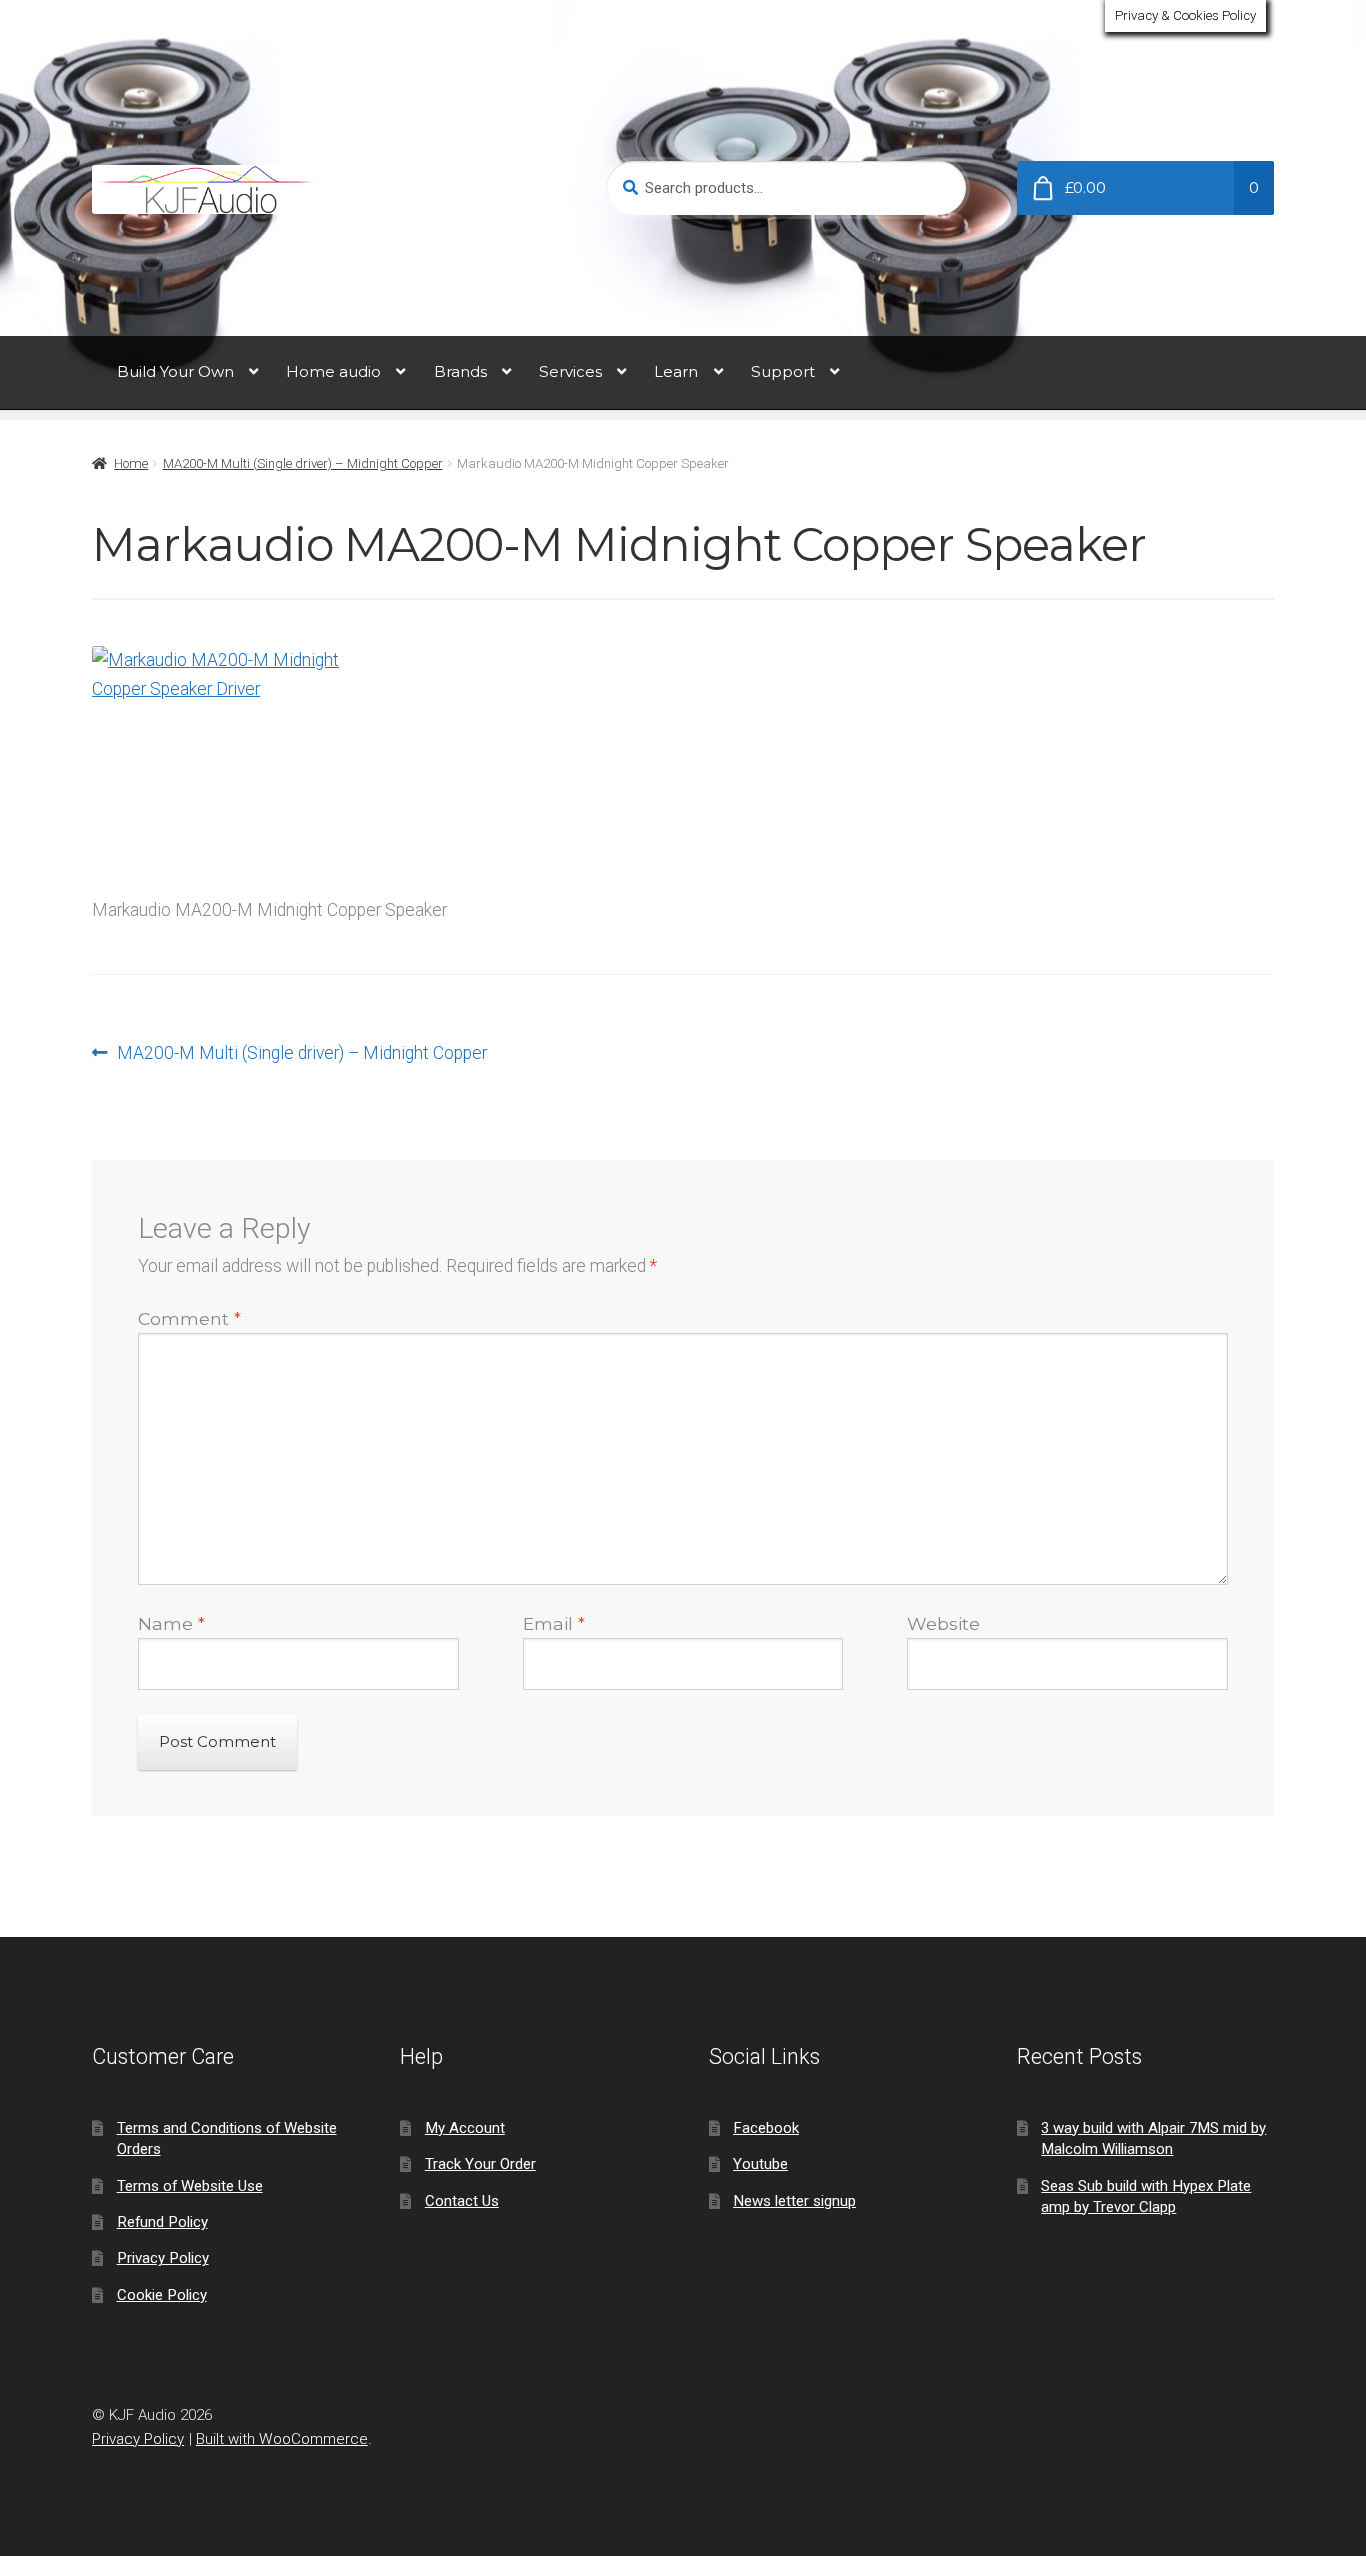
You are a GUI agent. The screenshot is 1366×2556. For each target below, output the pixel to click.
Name (171, 1623)
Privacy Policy (163, 2258)
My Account (465, 2128)
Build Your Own (175, 371)
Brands (460, 371)
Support (783, 371)
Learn (676, 371)
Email (554, 1623)
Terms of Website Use (190, 2186)
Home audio (333, 371)
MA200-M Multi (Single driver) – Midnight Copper (303, 463)
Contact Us (462, 2201)
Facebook (766, 2128)
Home (131, 463)
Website (943, 1623)
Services (570, 371)
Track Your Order (480, 2164)
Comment (189, 1318)
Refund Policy (162, 2222)
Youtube (760, 2164)
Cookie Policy (162, 2295)
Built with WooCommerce (282, 2439)
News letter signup (794, 2201)
